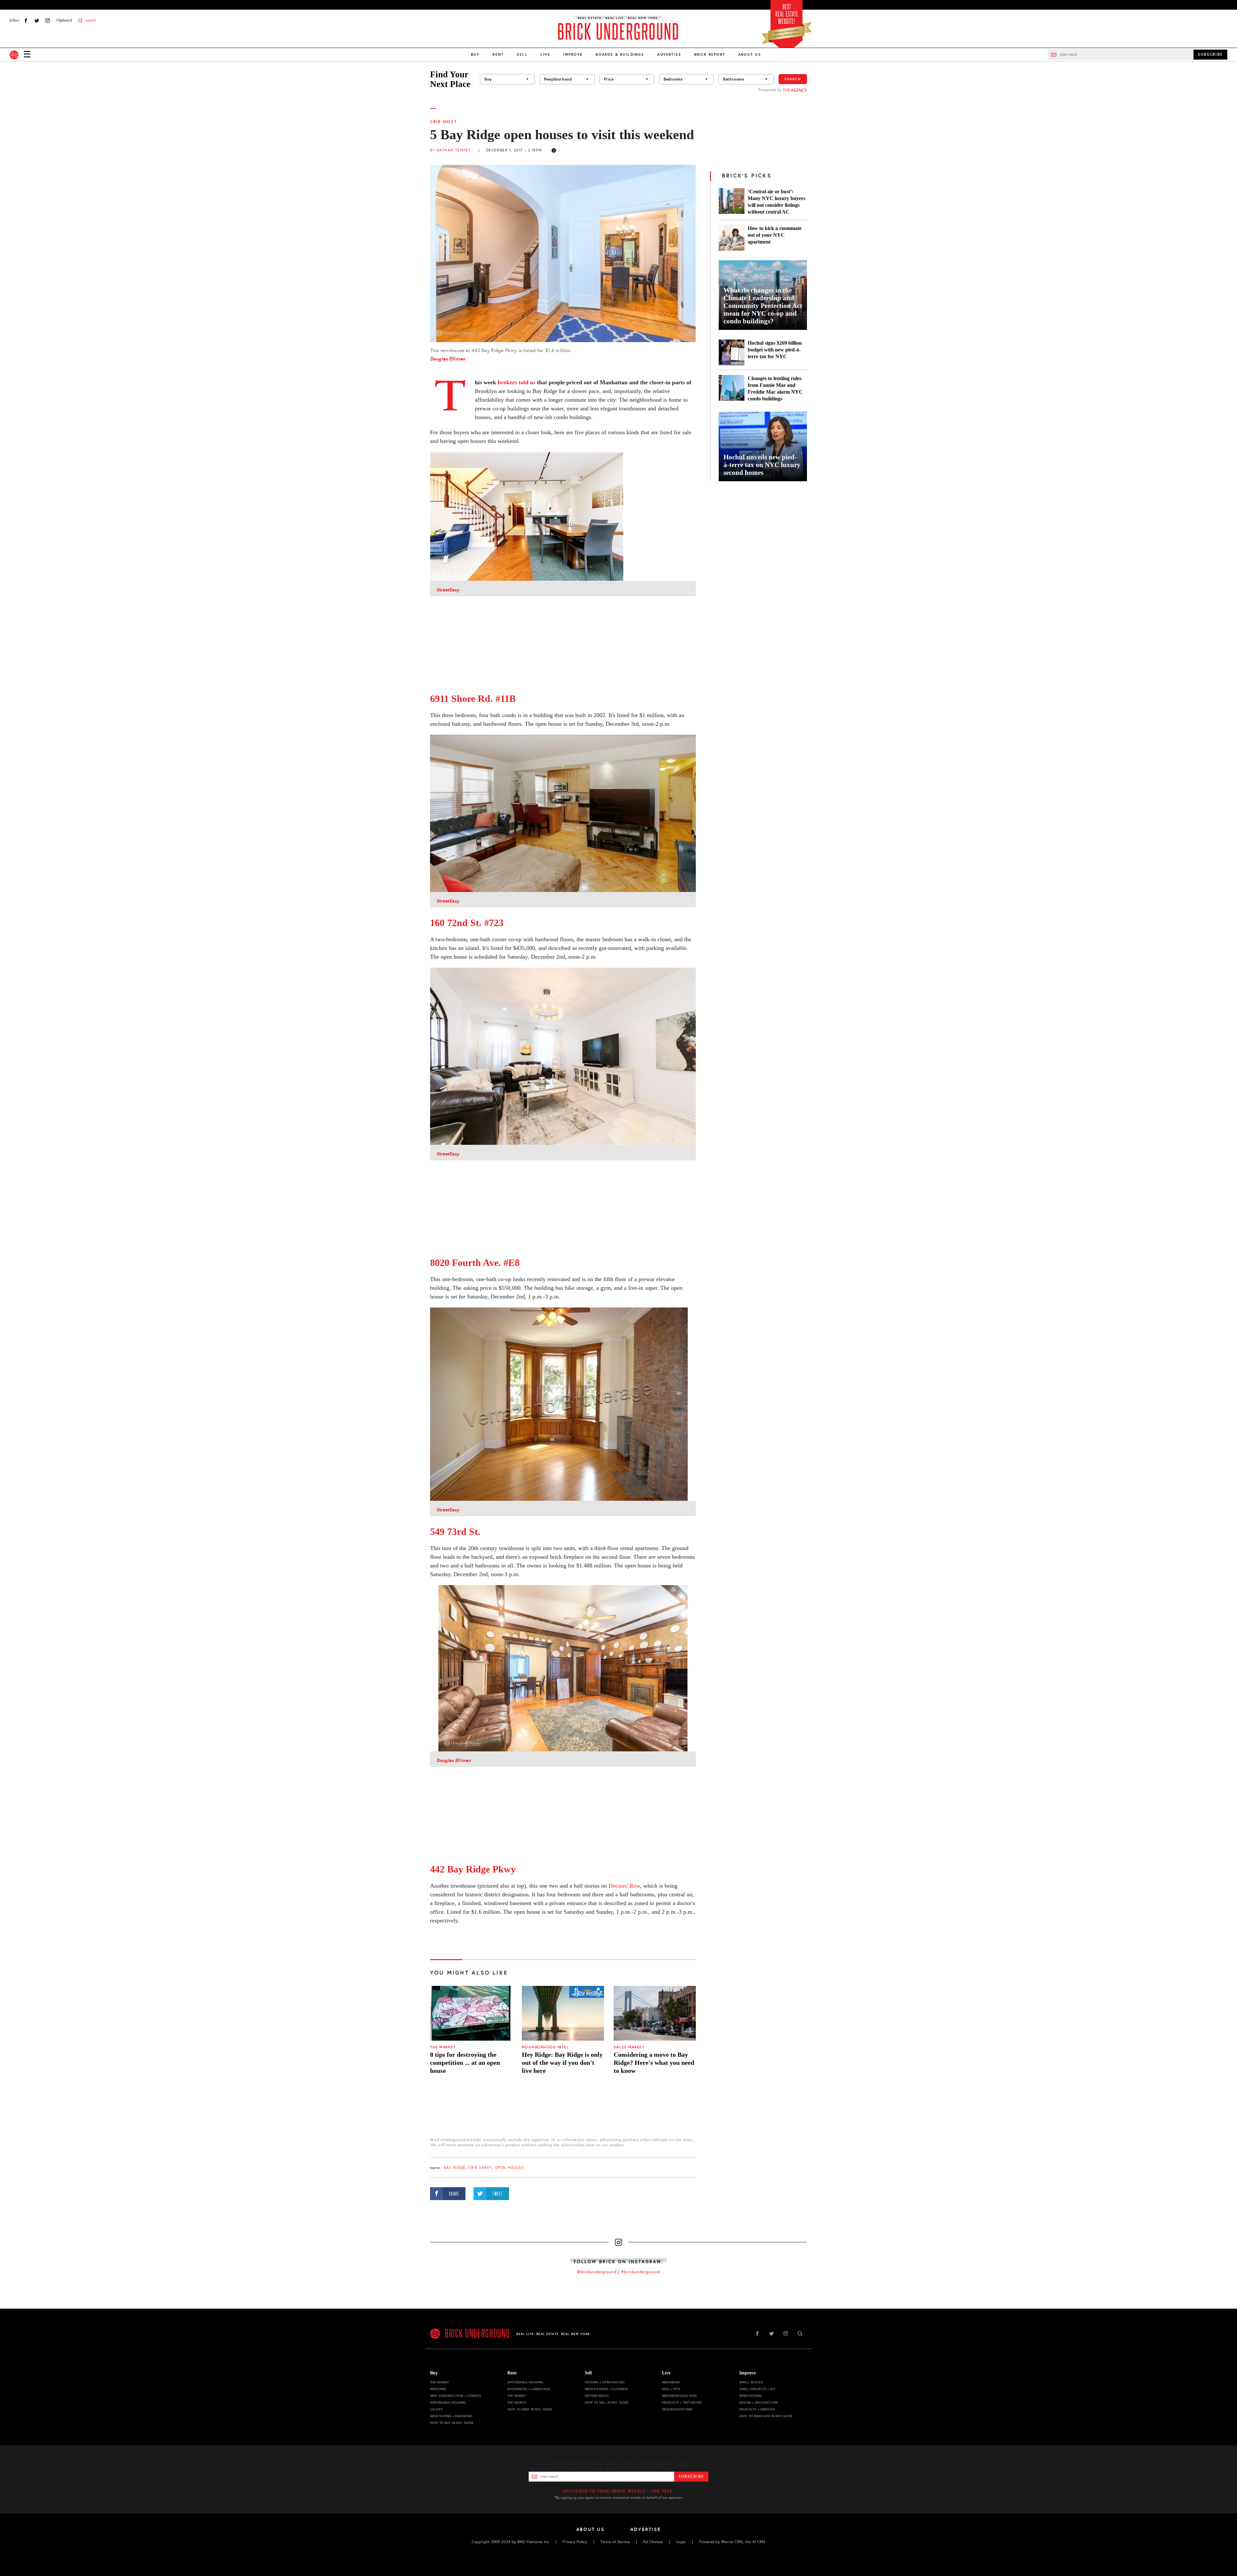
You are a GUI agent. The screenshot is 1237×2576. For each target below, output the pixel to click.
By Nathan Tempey (450, 150)
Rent (498, 54)
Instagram (48, 20)
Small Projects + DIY (757, 2389)
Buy (475, 54)
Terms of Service (615, 2542)
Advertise (669, 54)
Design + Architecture (758, 2403)
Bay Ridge (455, 2168)
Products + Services (757, 2409)
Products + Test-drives (682, 2403)
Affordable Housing (448, 2403)
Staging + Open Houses (605, 2382)
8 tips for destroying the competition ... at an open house (465, 2063)
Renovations (751, 2396)
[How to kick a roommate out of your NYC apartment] (732, 238)
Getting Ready (597, 2396)
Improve (573, 54)
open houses (509, 2168)
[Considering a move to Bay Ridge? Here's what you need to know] (655, 2013)
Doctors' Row (624, 1886)
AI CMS (759, 2542)
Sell (522, 54)
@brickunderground (597, 2272)
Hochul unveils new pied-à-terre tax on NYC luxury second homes (762, 465)
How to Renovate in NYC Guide (766, 2416)
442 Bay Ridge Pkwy (473, 1869)
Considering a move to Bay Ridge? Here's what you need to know (654, 2063)
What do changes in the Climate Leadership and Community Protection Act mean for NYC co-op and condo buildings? (763, 306)
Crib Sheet (443, 122)
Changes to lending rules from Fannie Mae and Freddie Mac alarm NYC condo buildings (775, 388)
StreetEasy (448, 590)
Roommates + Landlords (529, 2389)
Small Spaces (751, 2382)
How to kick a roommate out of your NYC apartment (775, 235)
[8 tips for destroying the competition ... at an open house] (471, 2013)
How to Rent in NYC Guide (530, 2409)
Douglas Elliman (448, 359)
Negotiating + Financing (451, 2416)
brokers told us (517, 382)
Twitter (37, 20)
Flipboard (64, 20)
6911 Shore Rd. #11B (473, 699)
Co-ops (436, 2409)
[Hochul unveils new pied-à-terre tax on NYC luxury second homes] (763, 446)
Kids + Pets (671, 2389)
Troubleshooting (677, 2409)
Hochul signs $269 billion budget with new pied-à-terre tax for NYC (775, 350)
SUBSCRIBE (1210, 54)
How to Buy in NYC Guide (452, 2423)
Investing (438, 2389)
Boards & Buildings (620, 54)
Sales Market (629, 2047)
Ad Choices (653, 2542)
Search (793, 79)
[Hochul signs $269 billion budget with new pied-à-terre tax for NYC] (732, 352)
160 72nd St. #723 (467, 923)
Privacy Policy (575, 2542)
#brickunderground (641, 2272)
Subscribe (691, 2476)
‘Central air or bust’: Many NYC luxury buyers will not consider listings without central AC (777, 202)
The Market (443, 2047)
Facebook (26, 20)
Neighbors (671, 2382)
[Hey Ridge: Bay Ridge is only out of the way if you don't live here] (563, 2013)
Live (546, 54)
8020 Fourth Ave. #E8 (475, 1263)
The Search (517, 2403)
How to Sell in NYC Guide (607, 2403)
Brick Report (710, 54)
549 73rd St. (455, 1532)
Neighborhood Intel (545, 2047)
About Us (750, 54)
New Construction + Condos (456, 2396)
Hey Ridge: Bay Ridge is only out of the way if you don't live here (562, 2063)
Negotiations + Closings (606, 2389)
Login (681, 2542)
